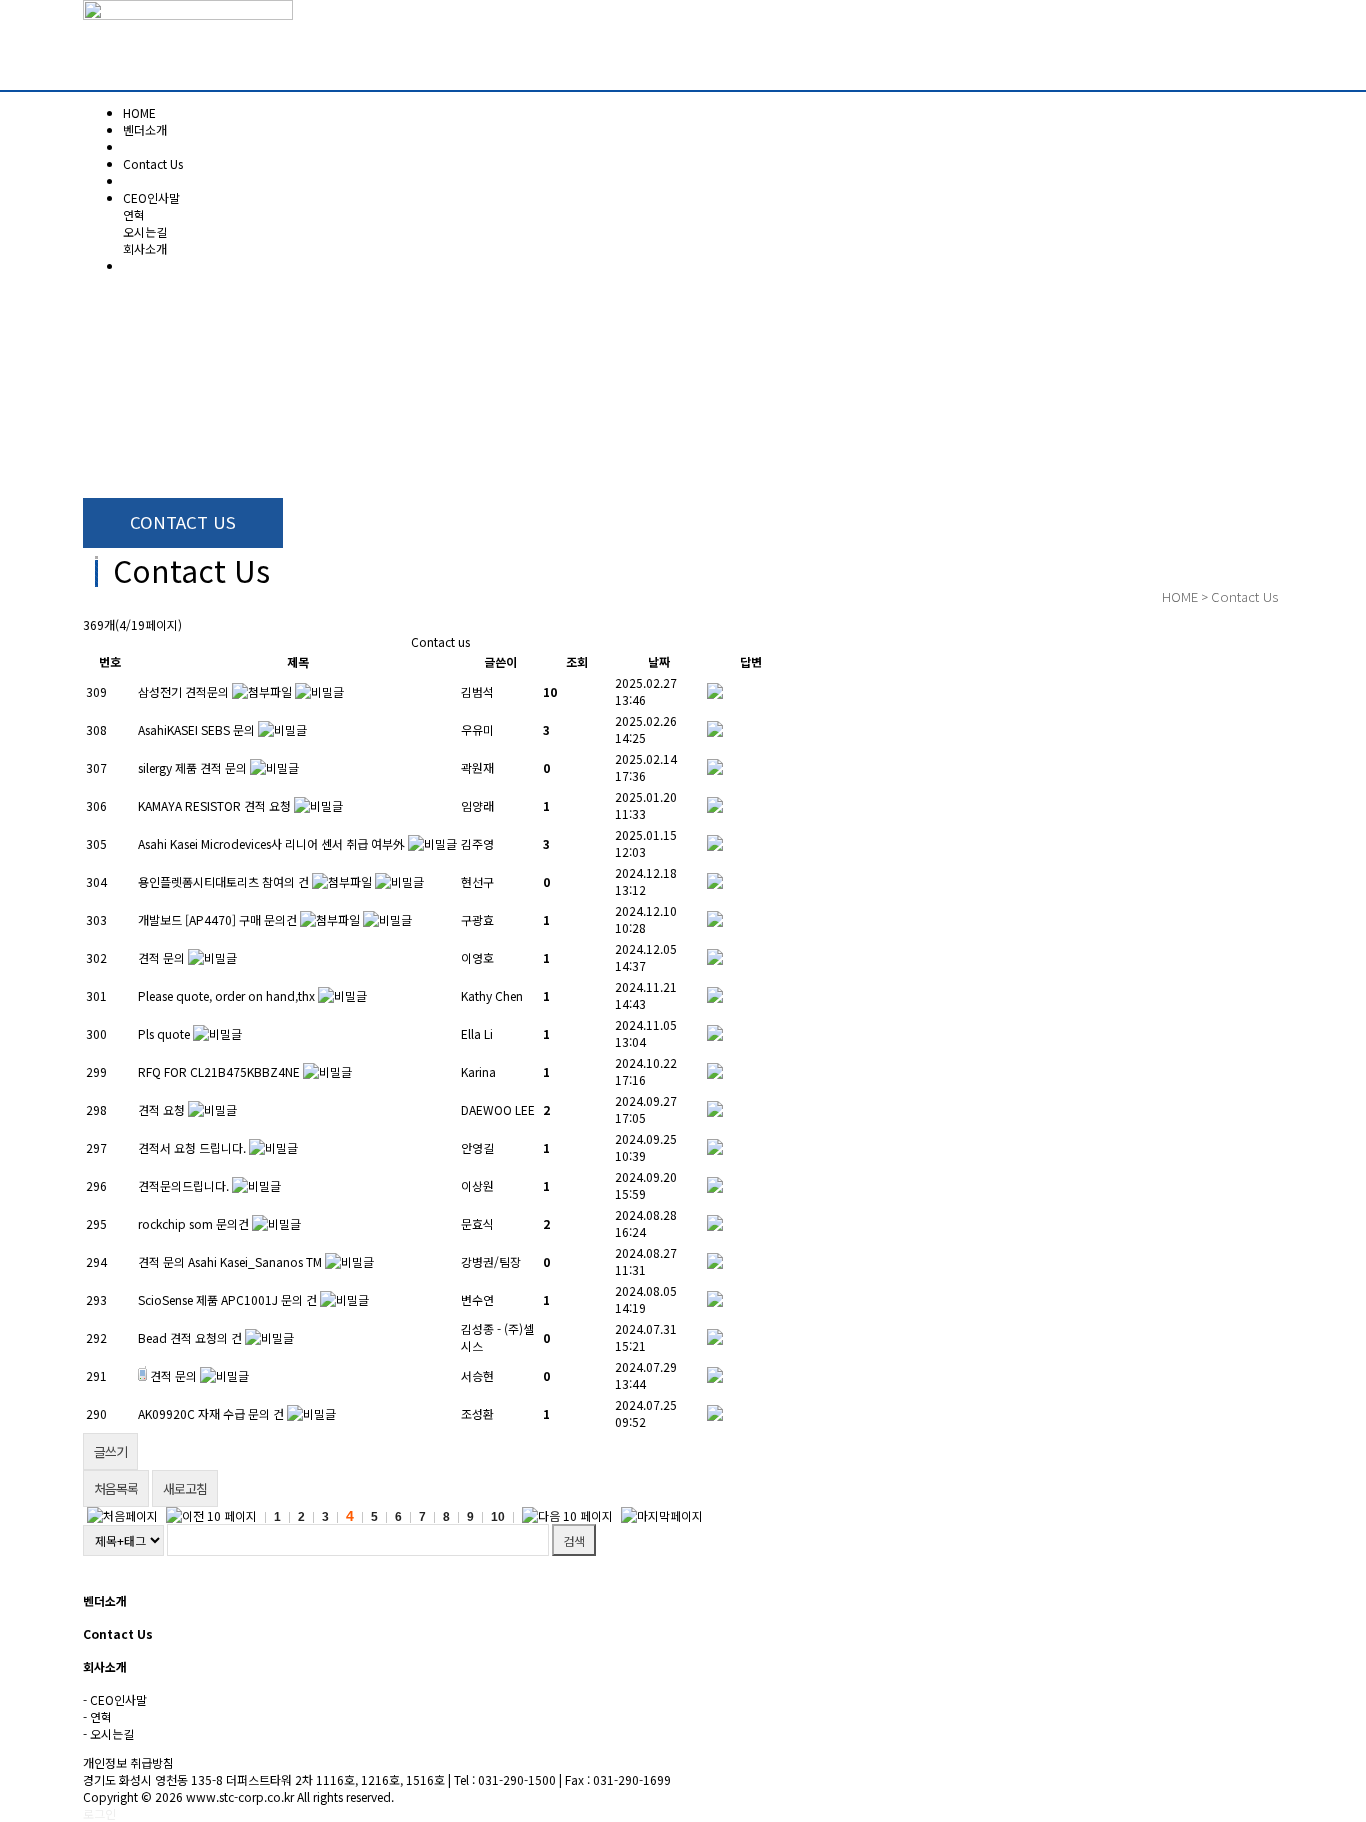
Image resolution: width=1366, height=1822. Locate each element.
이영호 (477, 957)
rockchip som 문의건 (193, 1223)
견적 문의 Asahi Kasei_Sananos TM (230, 1261)
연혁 (134, 214)
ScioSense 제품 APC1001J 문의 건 (227, 1299)
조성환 (477, 1413)
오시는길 (145, 231)
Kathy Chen (492, 995)
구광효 (477, 919)
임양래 (477, 805)
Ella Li (477, 1033)
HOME (1180, 596)
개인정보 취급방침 (128, 1762)
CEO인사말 (151, 197)
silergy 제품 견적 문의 (192, 767)
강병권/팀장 (491, 1261)
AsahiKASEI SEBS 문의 (196, 729)
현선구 (477, 881)
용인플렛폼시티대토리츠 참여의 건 (223, 881)
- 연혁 (97, 1716)
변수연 (477, 1299)
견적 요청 (161, 1109)
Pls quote (164, 1033)
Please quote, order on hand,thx (226, 995)
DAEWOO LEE (498, 1109)
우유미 (477, 729)
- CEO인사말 (115, 1699)
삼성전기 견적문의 (183, 691)
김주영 (477, 843)
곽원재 (477, 767)
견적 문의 (161, 957)
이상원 (477, 1185)
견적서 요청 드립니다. (192, 1147)
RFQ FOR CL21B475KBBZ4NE (219, 1071)
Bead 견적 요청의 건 (190, 1337)
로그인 (99, 1813)
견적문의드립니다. (183, 1185)
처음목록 (116, 1488)
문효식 (477, 1223)
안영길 (477, 1147)
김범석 (477, 691)
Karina (478, 1071)
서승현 (477, 1375)
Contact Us (1244, 596)
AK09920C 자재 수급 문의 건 (211, 1413)
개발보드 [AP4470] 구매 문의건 (217, 919)
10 (498, 1517)
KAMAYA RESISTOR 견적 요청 (214, 805)
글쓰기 (110, 1451)
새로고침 (185, 1488)
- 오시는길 (108, 1733)
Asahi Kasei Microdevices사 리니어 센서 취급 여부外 (273, 843)
